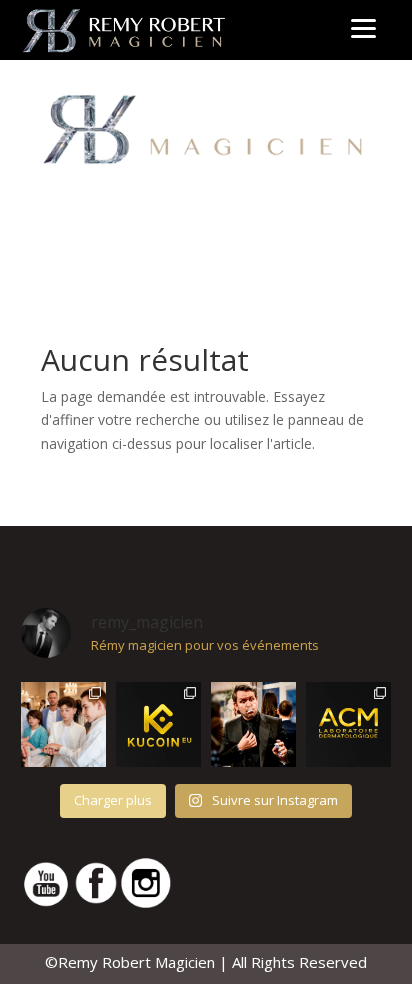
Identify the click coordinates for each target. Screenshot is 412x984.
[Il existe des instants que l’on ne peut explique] (253, 724)
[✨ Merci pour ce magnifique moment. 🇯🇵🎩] (63, 724)
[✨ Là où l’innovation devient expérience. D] (158, 724)
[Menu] (363, 27)
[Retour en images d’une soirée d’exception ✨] (348, 724)
